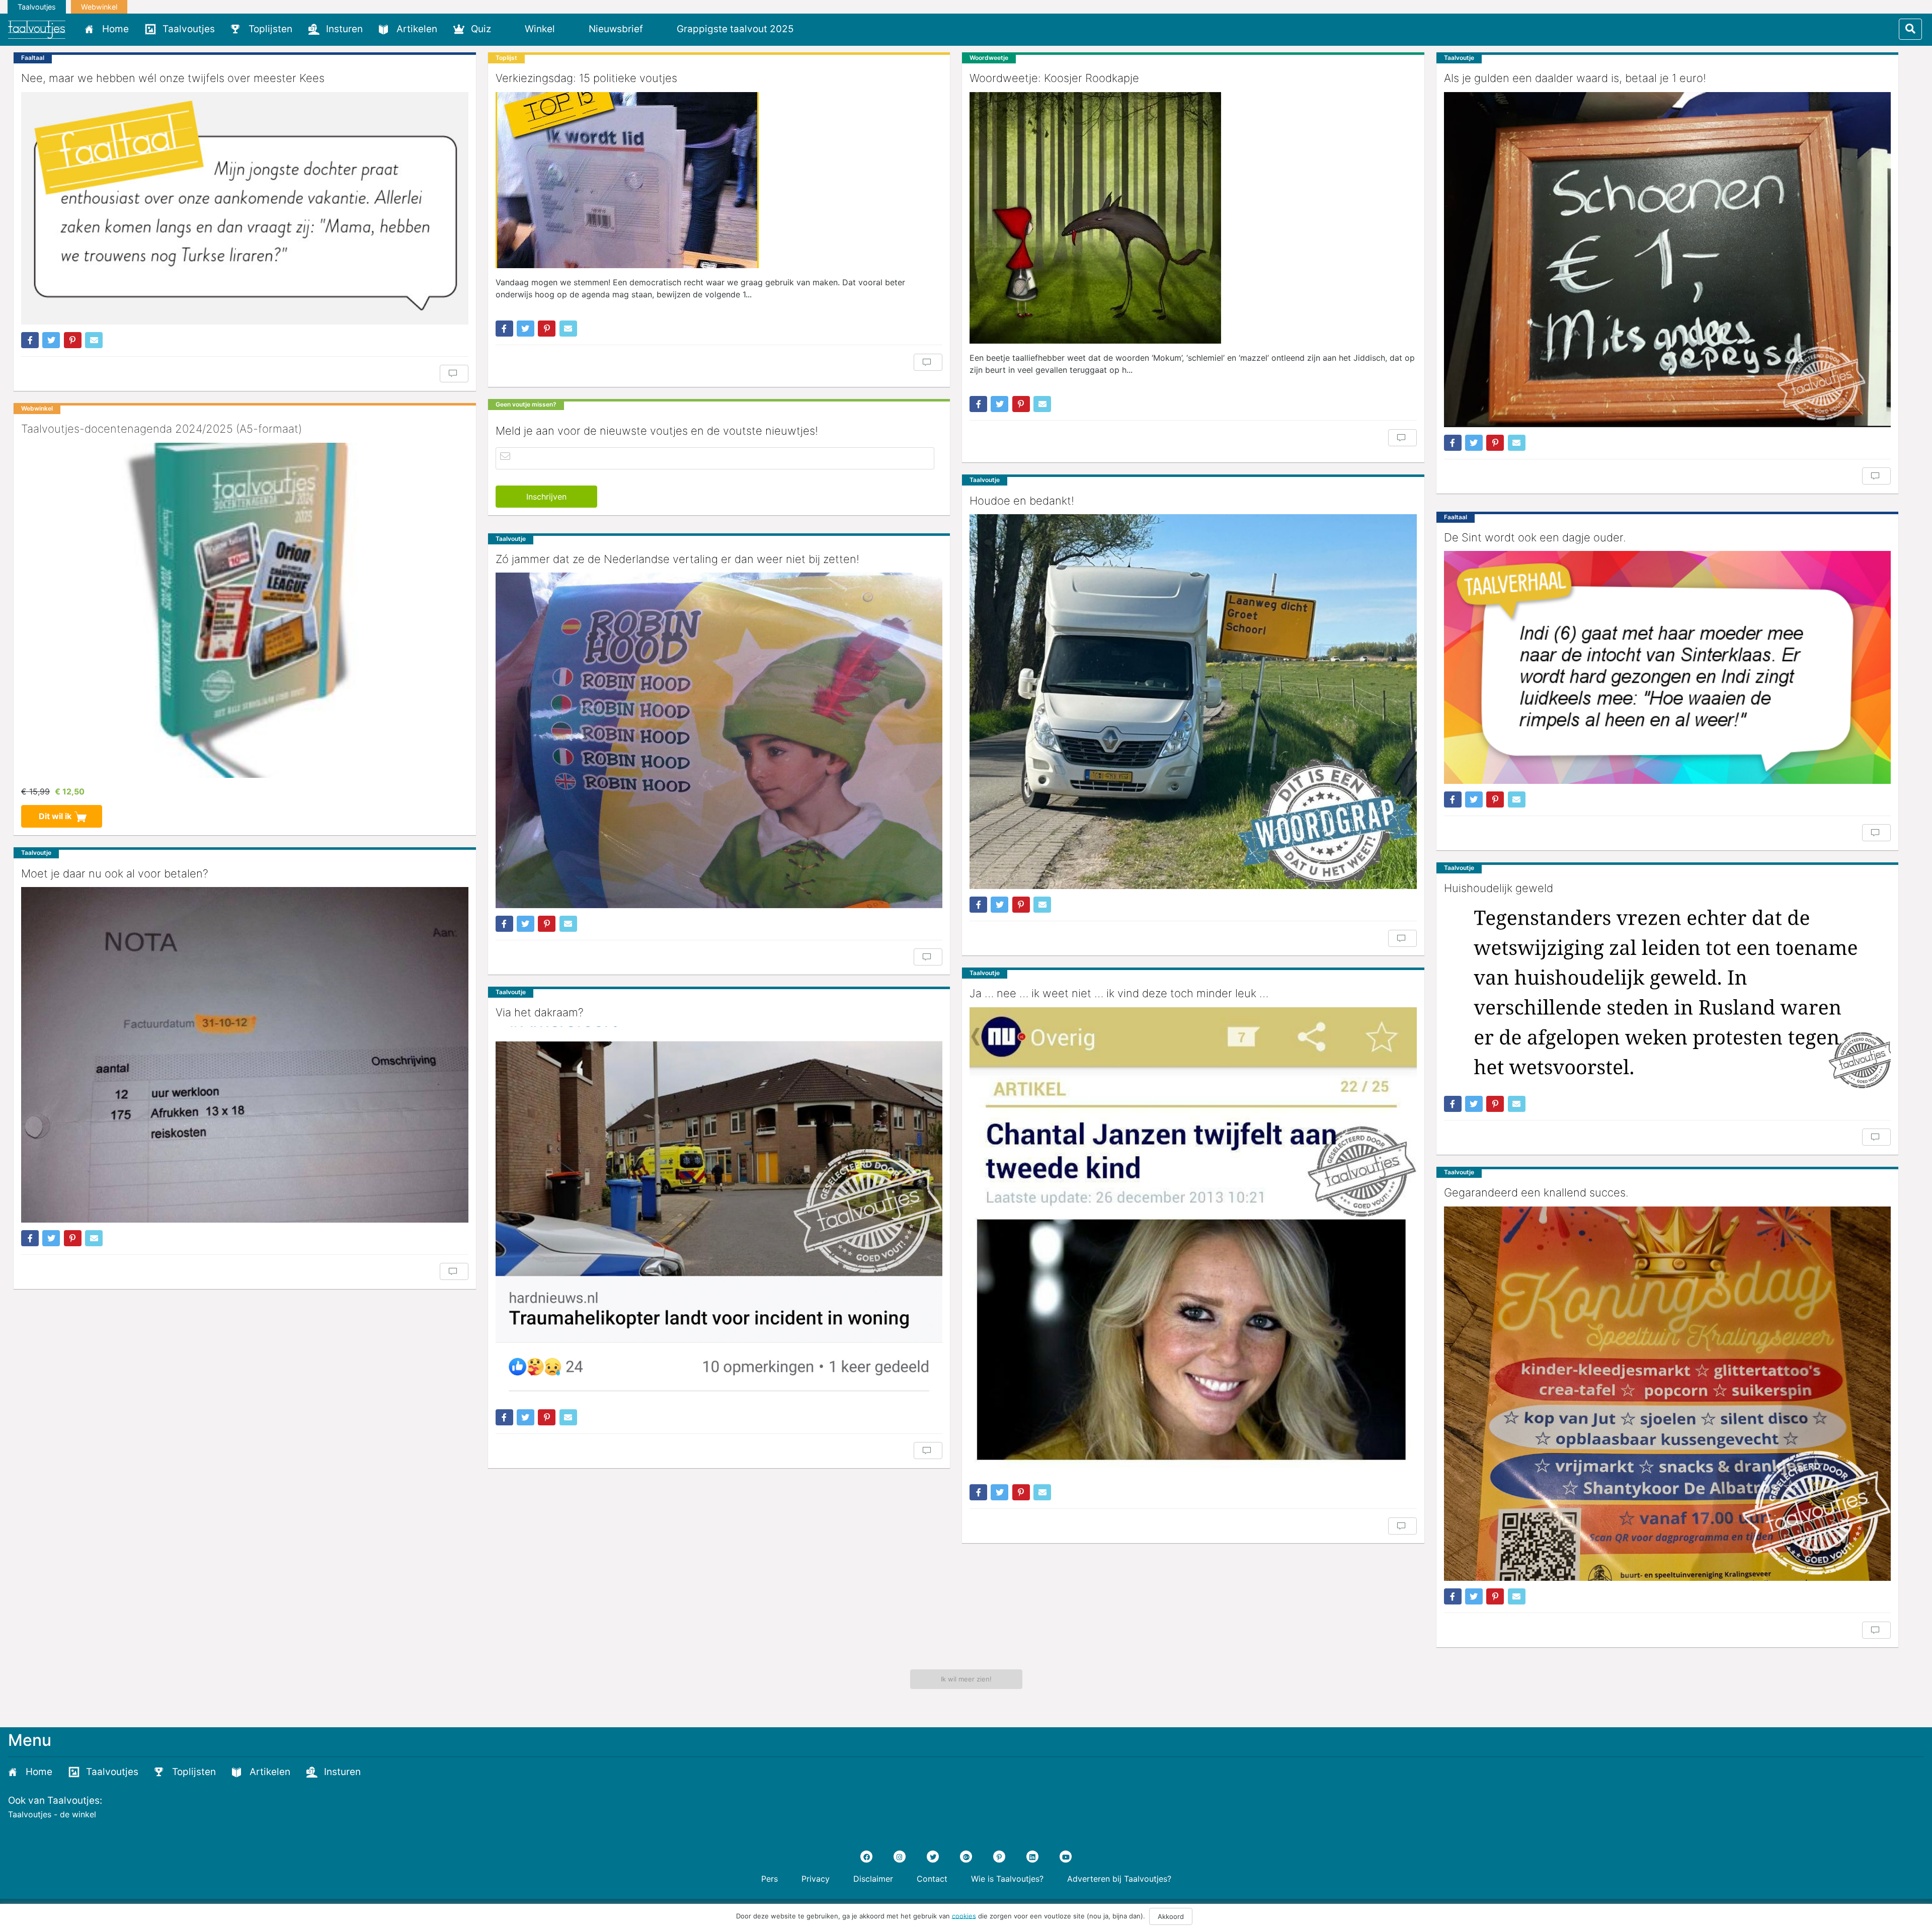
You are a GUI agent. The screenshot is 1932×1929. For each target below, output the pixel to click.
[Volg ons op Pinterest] (999, 1857)
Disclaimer (873, 1879)
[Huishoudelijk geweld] (1668, 995)
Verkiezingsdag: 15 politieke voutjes (586, 78)
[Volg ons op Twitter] (933, 1857)
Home (115, 29)
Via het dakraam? (540, 1012)
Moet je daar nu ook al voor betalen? (115, 873)
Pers (770, 1879)
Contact (932, 1879)
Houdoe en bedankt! (1022, 501)
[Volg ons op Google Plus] (966, 1857)
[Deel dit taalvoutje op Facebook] (30, 340)
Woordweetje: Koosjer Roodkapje (1054, 78)
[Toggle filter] (1910, 29)
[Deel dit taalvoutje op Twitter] (51, 340)
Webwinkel (99, 7)
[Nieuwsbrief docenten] (819, 29)
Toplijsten (270, 29)
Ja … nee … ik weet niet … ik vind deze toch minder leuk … (1119, 993)
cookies (964, 1915)
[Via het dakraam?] (719, 1214)
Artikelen (417, 29)
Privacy (816, 1879)
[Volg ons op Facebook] (866, 1857)
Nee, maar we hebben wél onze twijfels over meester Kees (173, 78)
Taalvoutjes (37, 7)
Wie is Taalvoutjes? (1007, 1879)
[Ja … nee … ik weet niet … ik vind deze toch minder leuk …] (1193, 1242)
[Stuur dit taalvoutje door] (94, 340)
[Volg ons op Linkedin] (1032, 1857)
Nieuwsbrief (616, 29)
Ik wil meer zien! (966, 1679)
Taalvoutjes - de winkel (52, 1814)
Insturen (344, 29)
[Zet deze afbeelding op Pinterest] (73, 340)
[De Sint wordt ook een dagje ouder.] (1668, 667)
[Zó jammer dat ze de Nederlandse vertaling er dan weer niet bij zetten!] (719, 740)
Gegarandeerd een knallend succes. (1536, 1192)
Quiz (481, 29)
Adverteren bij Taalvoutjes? (1119, 1879)
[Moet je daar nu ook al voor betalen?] (245, 1055)
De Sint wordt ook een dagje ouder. (1535, 537)
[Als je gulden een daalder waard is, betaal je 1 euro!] (1668, 260)
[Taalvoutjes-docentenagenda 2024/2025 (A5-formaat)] (245, 610)
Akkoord (1171, 1916)
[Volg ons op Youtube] (1066, 1857)
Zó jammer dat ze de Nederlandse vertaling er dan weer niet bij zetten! (677, 559)
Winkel (540, 29)
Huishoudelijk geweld (1499, 888)
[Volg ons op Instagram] (900, 1857)
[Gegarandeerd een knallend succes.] (1668, 1394)
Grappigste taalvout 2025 (735, 29)
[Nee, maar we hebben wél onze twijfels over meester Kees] (245, 208)
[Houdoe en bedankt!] (1193, 702)
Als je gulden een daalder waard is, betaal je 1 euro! (1575, 78)
